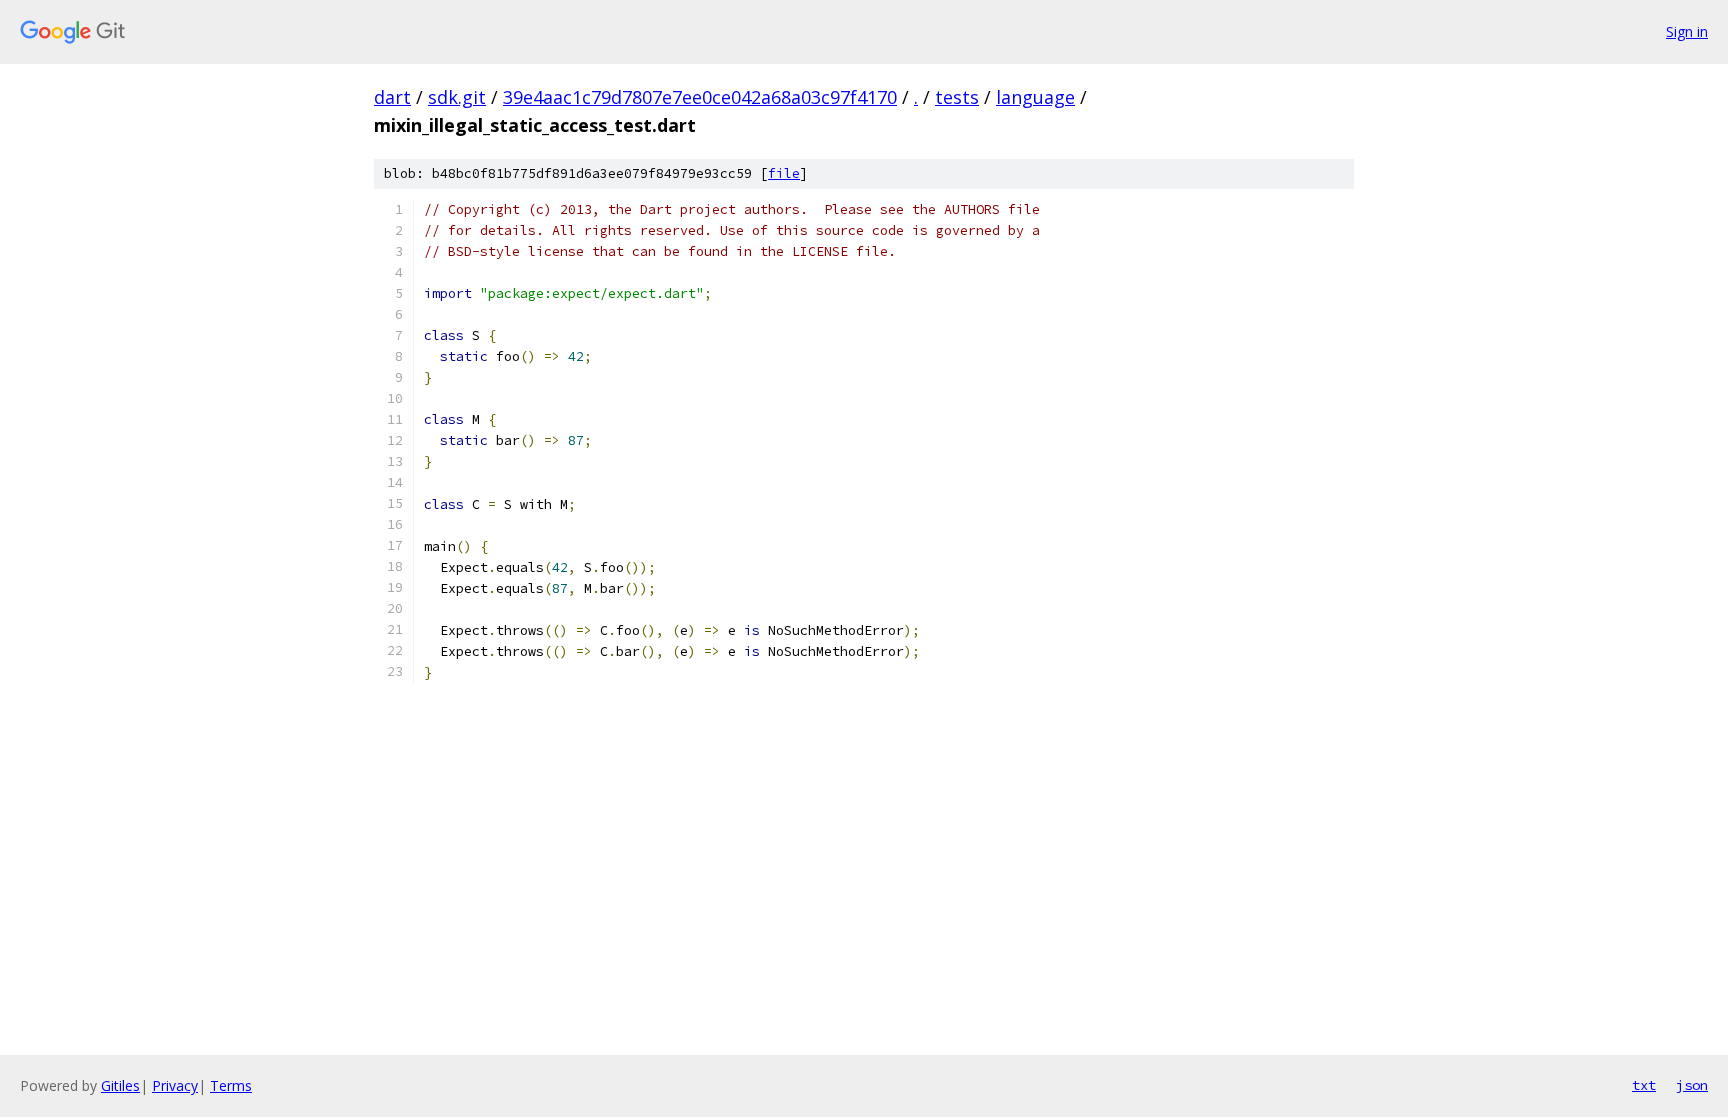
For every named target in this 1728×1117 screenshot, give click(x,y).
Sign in (1687, 31)
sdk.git (457, 97)
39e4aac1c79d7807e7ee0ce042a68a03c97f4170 (700, 97)
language (1035, 97)
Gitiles (120, 1085)
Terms (231, 1085)
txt (1644, 1085)
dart (392, 97)
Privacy (175, 1085)
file (784, 173)
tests (957, 97)
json (1692, 1085)
